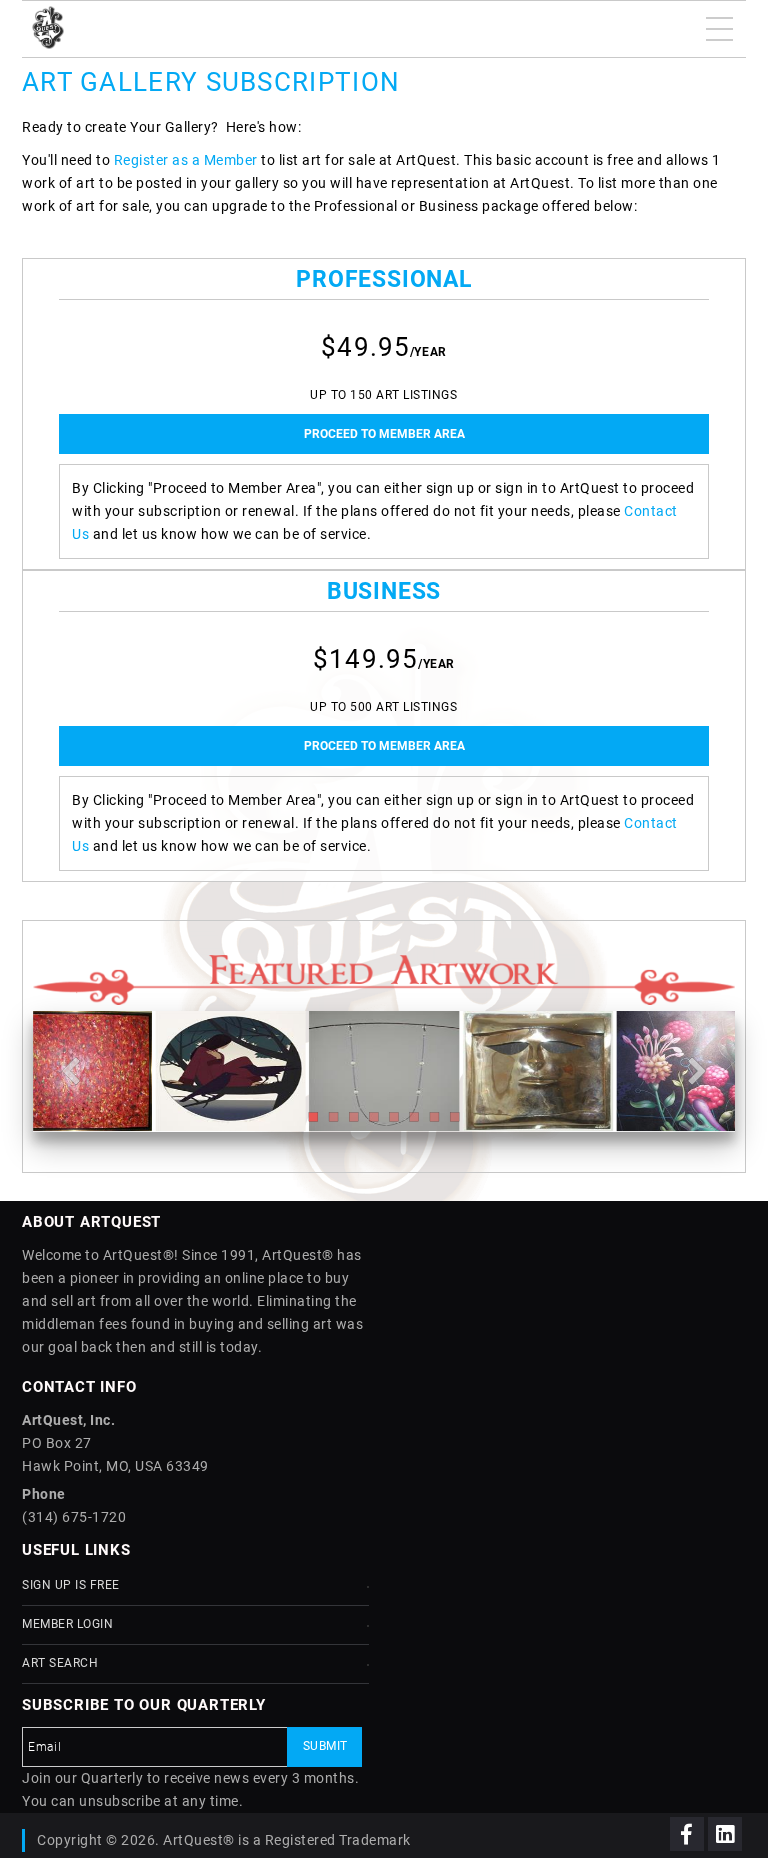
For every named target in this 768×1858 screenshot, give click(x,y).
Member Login (67, 1624)
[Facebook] (687, 1834)
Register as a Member (186, 160)
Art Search (60, 1663)
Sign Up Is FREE (71, 1585)
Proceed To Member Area (384, 434)
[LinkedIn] (725, 1834)
